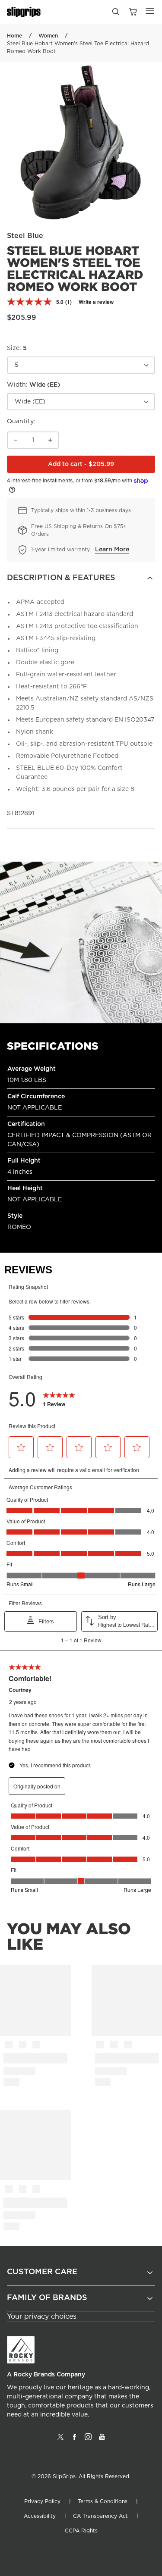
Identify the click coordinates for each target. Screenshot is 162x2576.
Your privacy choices (42, 2317)
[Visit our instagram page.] (88, 2440)
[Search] (115, 14)
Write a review (96, 302)
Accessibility (40, 2516)
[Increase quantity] (50, 440)
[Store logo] (24, 12)
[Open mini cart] (133, 12)
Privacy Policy (42, 2501)
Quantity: (21, 422)
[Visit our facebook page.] (74, 2440)
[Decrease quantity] (16, 440)
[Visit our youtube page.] (102, 2440)
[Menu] (150, 11)
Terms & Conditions (103, 2501)
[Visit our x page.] (60, 2440)
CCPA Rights (81, 2531)
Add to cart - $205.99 (102, 466)
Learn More (112, 550)
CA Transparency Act (100, 2516)
